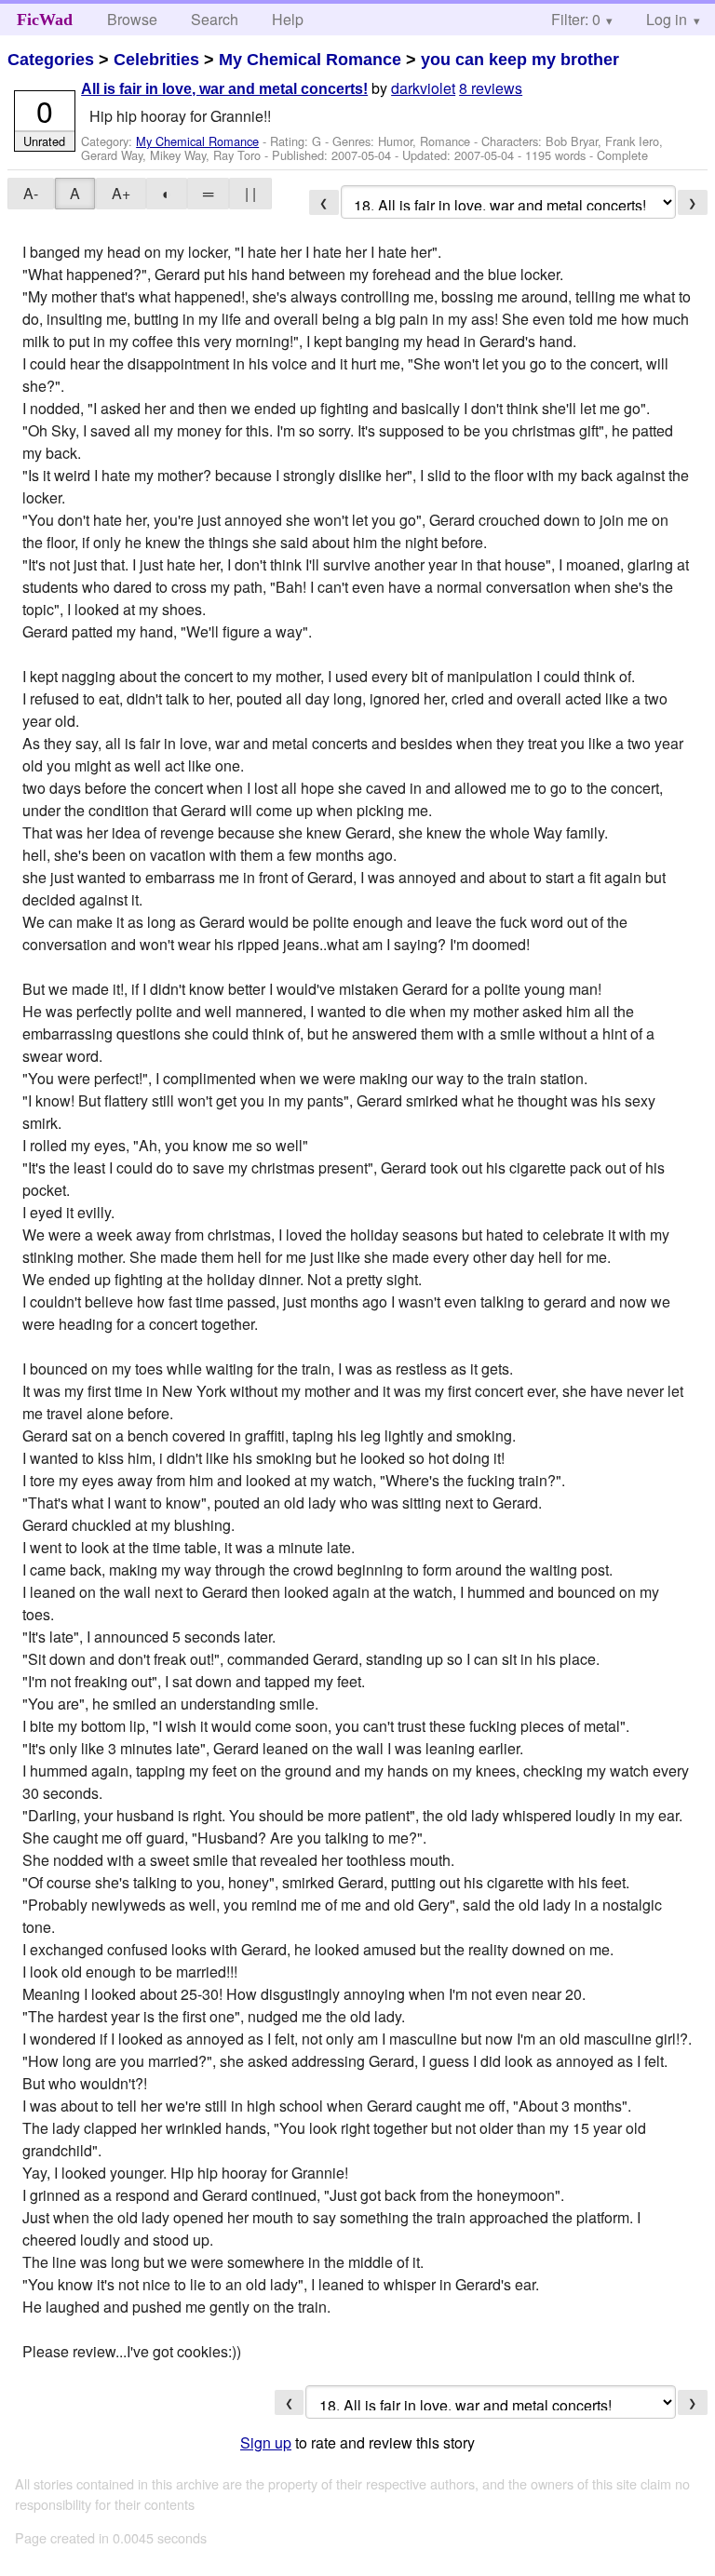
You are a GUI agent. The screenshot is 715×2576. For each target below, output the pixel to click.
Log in (667, 19)
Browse (132, 19)
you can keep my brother (520, 60)
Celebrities (156, 60)
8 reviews (491, 88)
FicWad (45, 20)
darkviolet (423, 88)
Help (288, 19)
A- (31, 193)
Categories (51, 60)
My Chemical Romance (310, 60)
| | (250, 193)
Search (215, 19)
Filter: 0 (576, 19)
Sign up (266, 2442)
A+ (121, 193)
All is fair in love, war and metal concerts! (224, 89)
